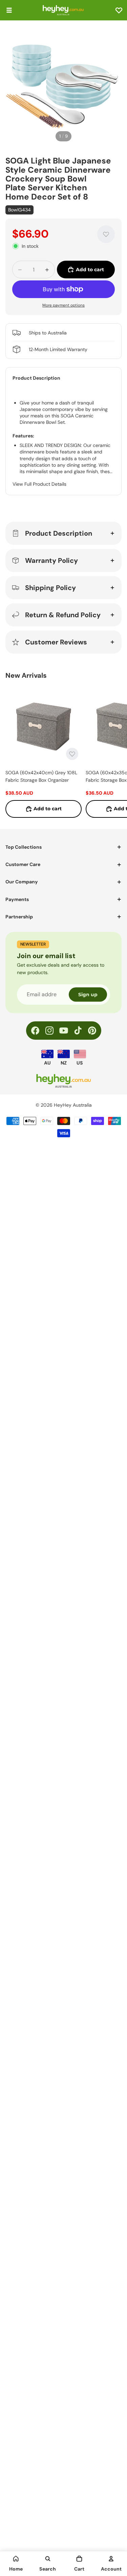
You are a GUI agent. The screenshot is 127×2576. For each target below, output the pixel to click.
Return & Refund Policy (63, 615)
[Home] (16, 2559)
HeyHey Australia (73, 1105)
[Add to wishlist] (106, 234)
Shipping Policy (50, 588)
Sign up (88, 995)
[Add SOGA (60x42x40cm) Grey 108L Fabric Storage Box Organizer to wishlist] (72, 754)
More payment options (63, 305)
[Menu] (9, 10)
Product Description (59, 533)
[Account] (111, 2559)
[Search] (48, 2559)
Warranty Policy (51, 560)
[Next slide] (114, 752)
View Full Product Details (39, 484)
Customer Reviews (56, 642)
